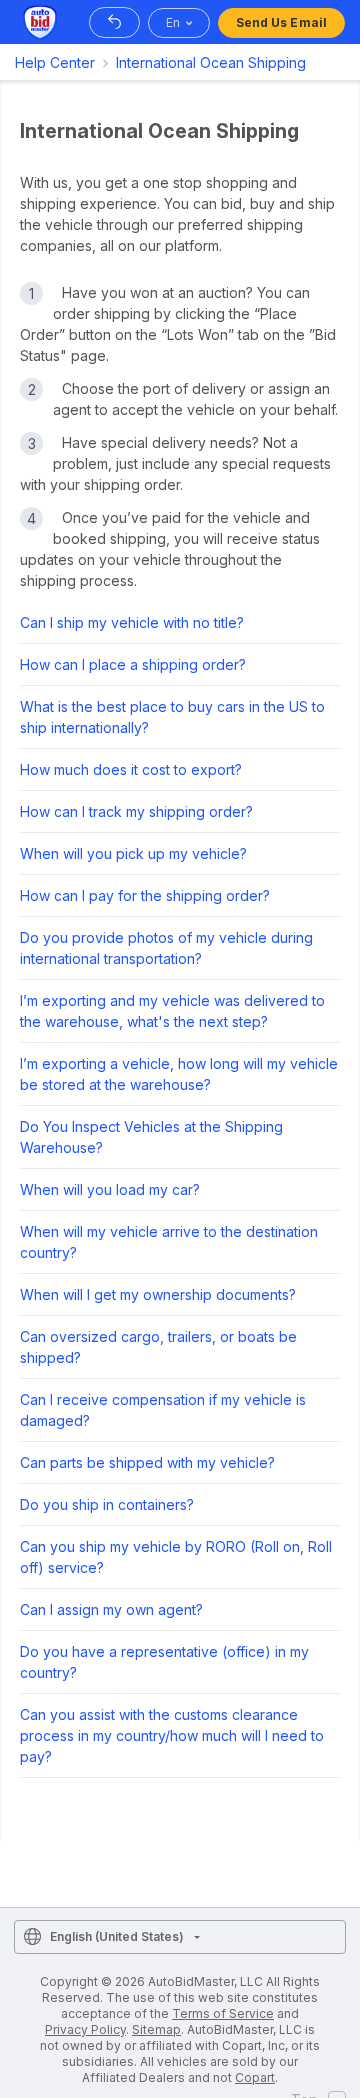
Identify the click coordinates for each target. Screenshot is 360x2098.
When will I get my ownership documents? (158, 1294)
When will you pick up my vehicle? (133, 853)
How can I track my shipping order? (136, 811)
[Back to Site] (114, 22)
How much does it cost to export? (131, 769)
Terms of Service (223, 2013)
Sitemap (156, 2029)
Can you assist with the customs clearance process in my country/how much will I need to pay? (172, 1735)
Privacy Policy (85, 2029)
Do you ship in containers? (107, 1504)
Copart (255, 2077)
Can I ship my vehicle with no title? (132, 622)
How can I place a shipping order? (133, 664)
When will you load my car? (110, 1189)
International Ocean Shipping (211, 62)
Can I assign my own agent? (111, 1609)
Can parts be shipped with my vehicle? (147, 1462)
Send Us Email (281, 22)
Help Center (55, 62)
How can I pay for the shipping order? (145, 895)
